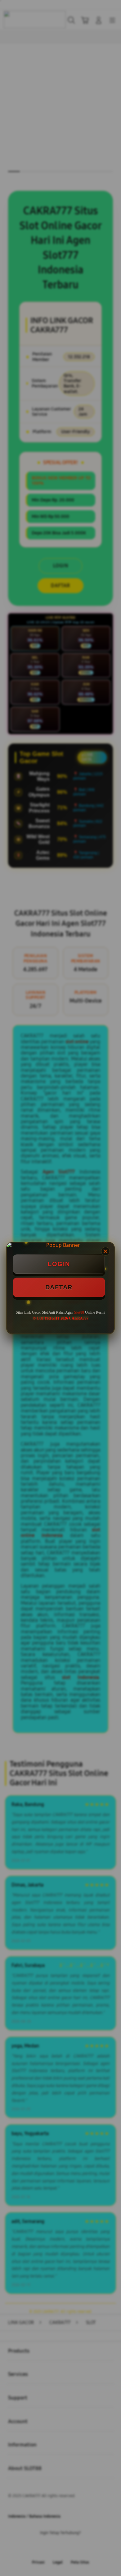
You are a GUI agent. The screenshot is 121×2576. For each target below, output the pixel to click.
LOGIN (59, 1264)
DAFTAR (59, 1287)
